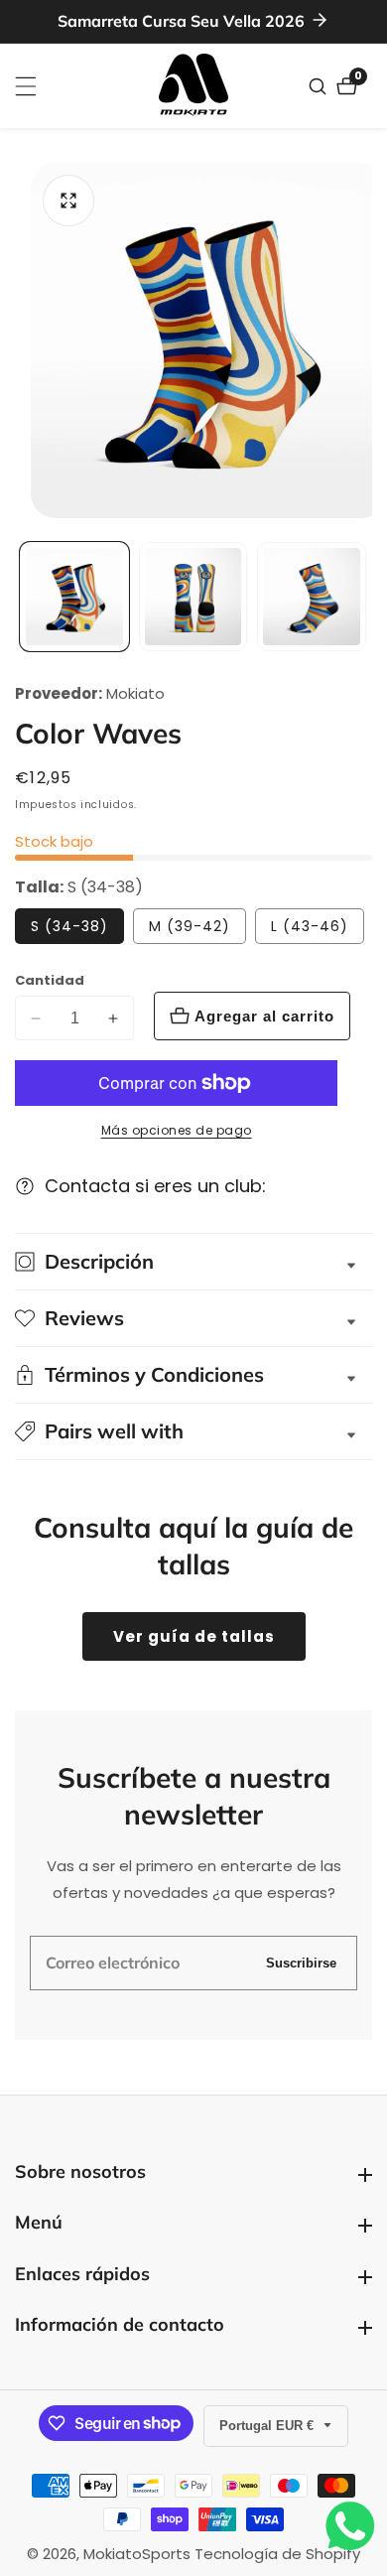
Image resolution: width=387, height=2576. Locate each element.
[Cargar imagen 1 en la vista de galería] (74, 597)
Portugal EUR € (268, 2426)
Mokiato (135, 693)
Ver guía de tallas (194, 1636)
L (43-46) (310, 926)
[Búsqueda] (320, 86)
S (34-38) (69, 926)
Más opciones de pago (177, 1130)
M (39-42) (190, 926)
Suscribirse (301, 1963)
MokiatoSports (137, 2554)
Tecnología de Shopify (277, 2554)
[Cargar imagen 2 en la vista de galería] (193, 597)
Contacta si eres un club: (155, 1186)
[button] (193, 1431)
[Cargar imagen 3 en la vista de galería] (312, 597)
